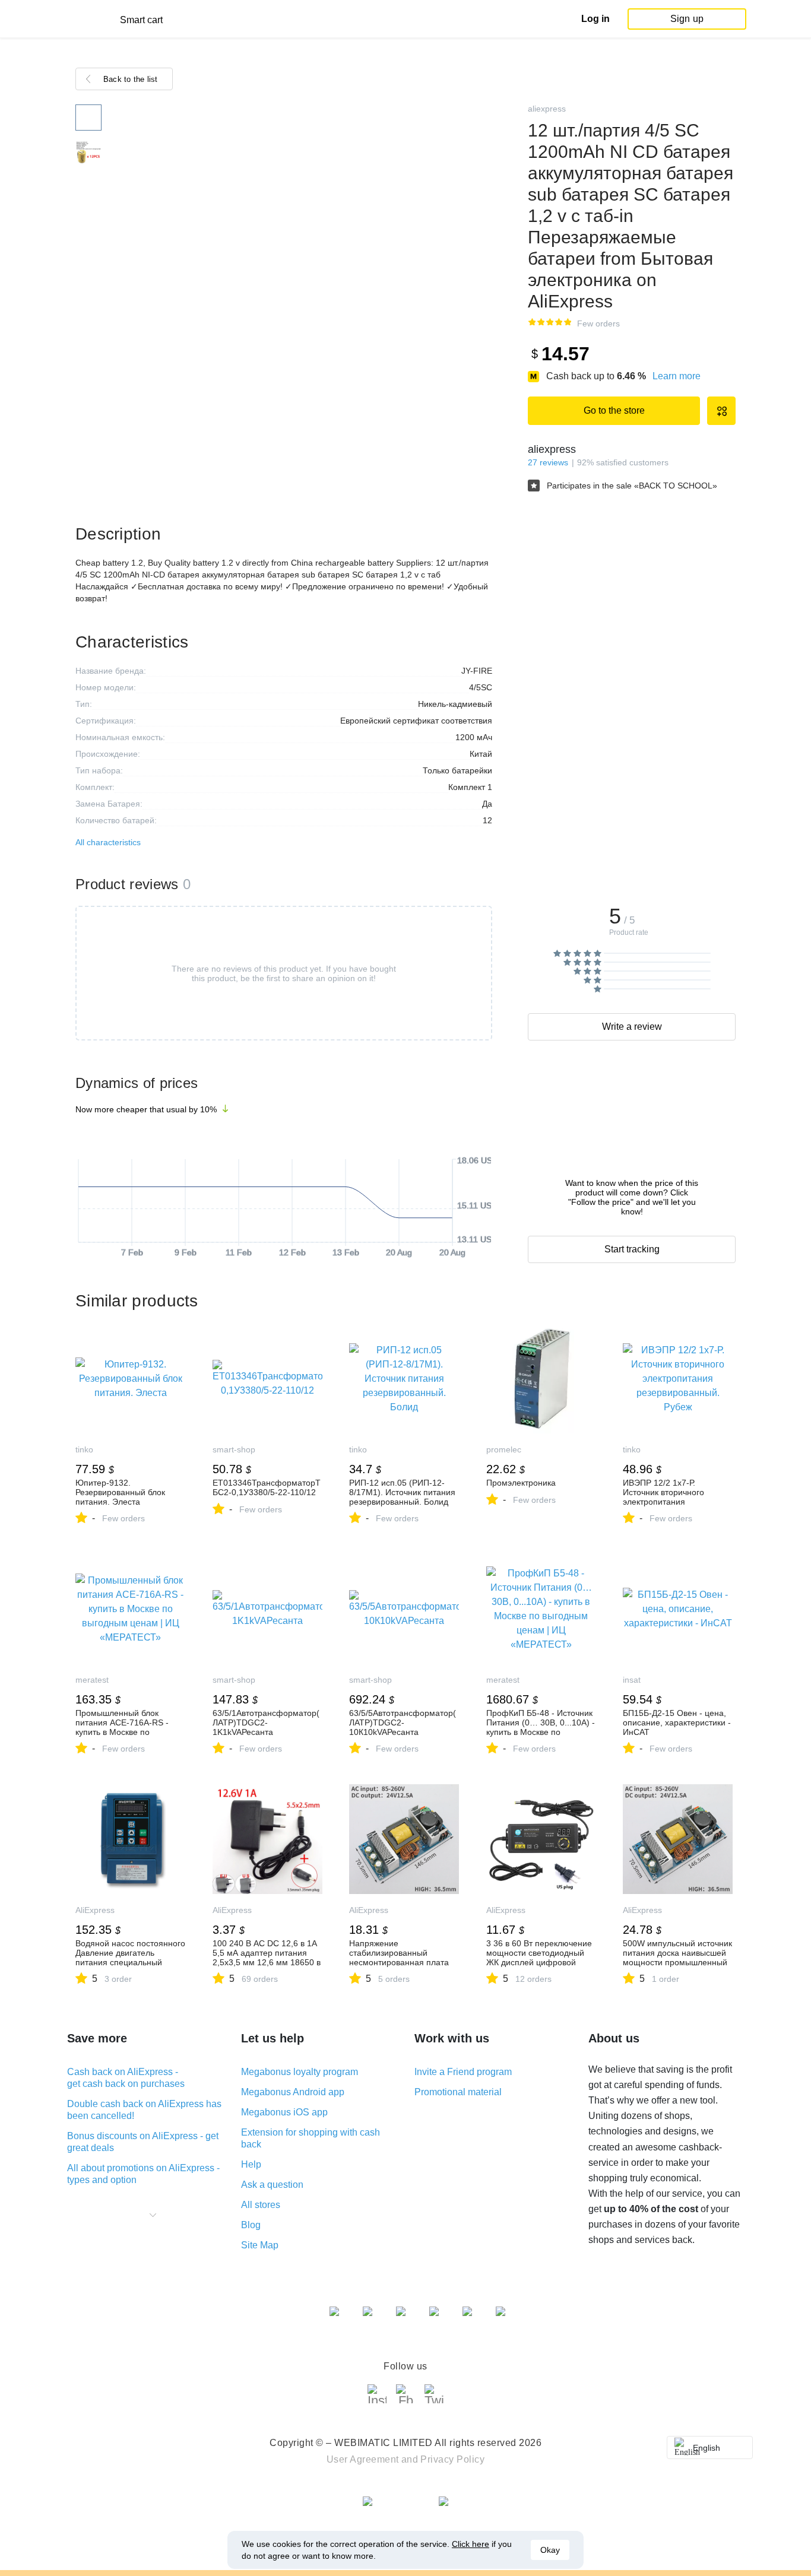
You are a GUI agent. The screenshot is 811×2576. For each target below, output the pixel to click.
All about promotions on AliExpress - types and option (143, 2174)
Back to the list (131, 79)
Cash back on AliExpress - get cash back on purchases (126, 2078)
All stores (261, 2205)
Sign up (687, 19)
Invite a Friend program (463, 2072)
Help (251, 2164)
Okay (550, 2550)
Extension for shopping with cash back (311, 2138)
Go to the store (614, 410)
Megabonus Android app (293, 2092)
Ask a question (272, 2185)
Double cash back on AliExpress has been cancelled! (144, 2110)
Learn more (677, 376)
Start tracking (632, 1249)
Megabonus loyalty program (300, 2072)
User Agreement (363, 2459)
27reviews (548, 462)
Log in (595, 19)
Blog (251, 2225)
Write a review (632, 1027)
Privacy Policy (452, 2459)
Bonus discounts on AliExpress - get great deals (143, 2142)
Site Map (260, 2245)
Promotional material (458, 2092)
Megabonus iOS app (284, 2112)
